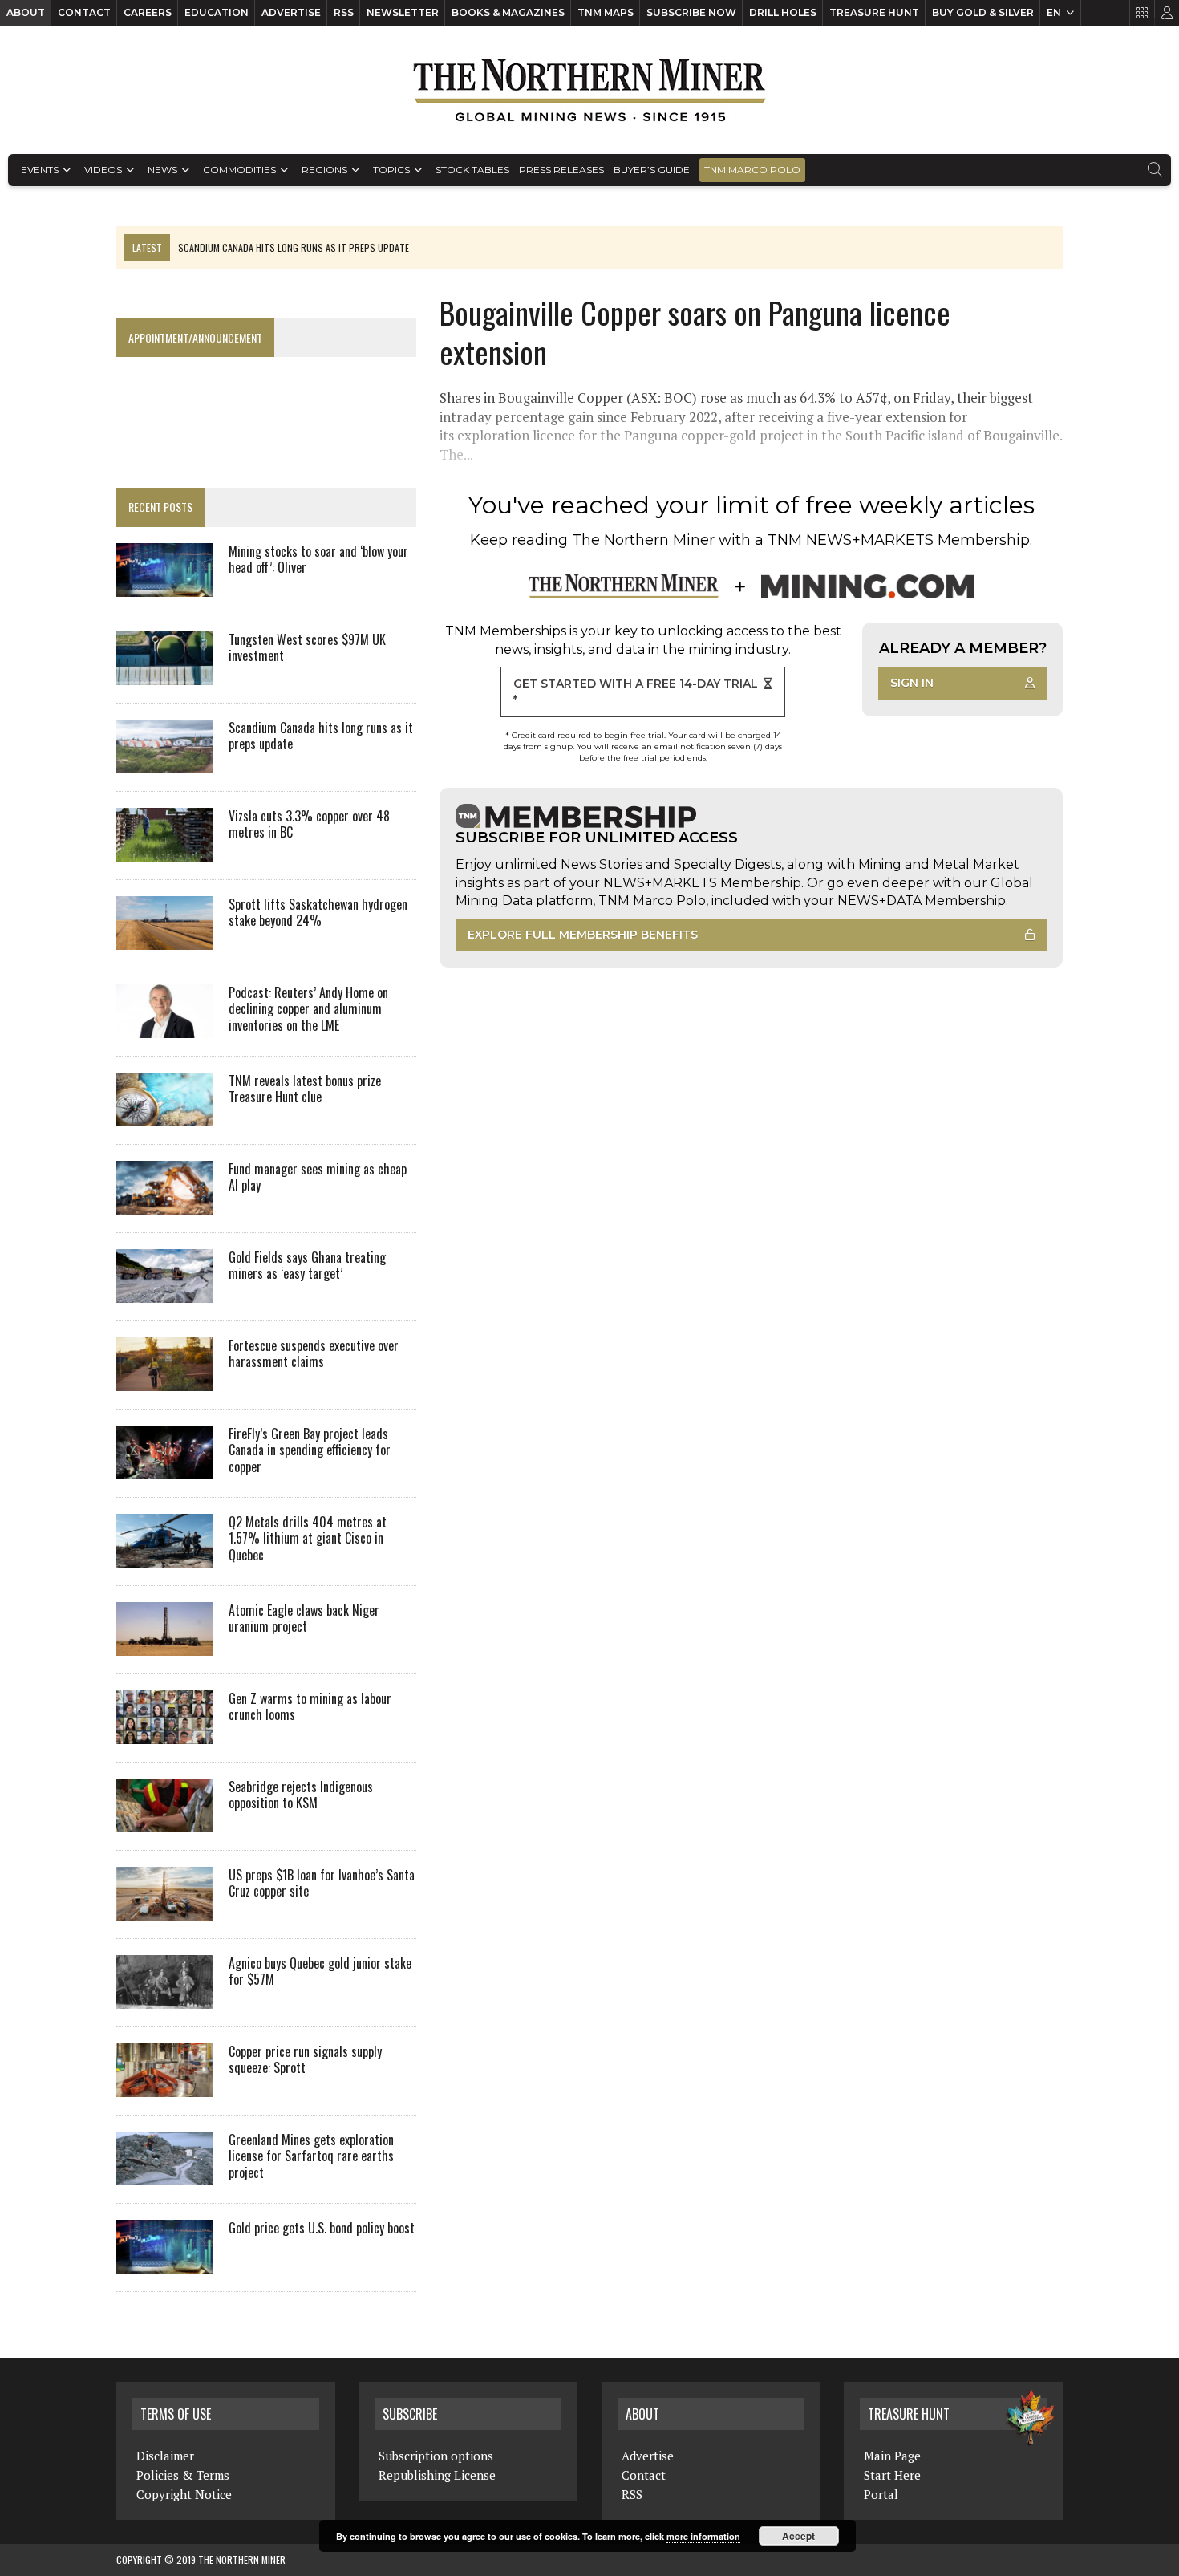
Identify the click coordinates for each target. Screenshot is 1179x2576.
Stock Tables (472, 170)
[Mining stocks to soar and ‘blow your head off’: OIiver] (164, 586)
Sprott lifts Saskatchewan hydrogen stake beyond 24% (318, 913)
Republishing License (437, 2475)
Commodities (239, 170)
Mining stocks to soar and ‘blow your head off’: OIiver (318, 560)
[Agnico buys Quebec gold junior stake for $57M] (164, 1998)
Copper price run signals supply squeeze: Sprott (305, 2060)
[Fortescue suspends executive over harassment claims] (164, 1380)
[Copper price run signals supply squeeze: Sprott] (164, 2086)
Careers (148, 12)
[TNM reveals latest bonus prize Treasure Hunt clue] (164, 1115)
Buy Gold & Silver (983, 12)
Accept (798, 2536)
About (26, 12)
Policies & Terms (183, 2475)
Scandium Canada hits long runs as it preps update (321, 736)
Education (217, 12)
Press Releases (561, 170)
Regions (324, 170)
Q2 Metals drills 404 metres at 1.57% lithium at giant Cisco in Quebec (308, 1539)
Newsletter (403, 12)
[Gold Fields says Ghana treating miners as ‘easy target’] (164, 1292)
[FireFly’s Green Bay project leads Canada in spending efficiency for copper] (164, 1468)
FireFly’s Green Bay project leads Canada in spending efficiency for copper (310, 1450)
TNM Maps (606, 12)
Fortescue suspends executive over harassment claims (314, 1354)
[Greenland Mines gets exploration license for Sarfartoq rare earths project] (164, 2174)
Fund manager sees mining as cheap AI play (318, 1177)
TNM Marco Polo (752, 170)
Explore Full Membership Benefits (583, 935)
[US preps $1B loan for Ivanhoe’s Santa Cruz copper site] (164, 1909)
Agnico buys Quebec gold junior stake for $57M (320, 1972)
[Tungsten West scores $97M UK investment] (164, 674)
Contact (84, 12)
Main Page (892, 2456)
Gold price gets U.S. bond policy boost (322, 2228)
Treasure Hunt (874, 12)
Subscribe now (691, 12)
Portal (881, 2494)
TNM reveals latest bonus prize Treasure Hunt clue (305, 1089)
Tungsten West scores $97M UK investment (307, 648)
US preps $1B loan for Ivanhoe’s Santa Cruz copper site (322, 1883)
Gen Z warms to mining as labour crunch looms (310, 1707)
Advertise (291, 12)
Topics (391, 170)
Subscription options (436, 2456)
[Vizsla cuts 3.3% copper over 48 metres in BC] (164, 850)
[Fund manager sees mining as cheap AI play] (164, 1203)
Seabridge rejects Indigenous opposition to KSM (301, 1795)
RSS (344, 12)
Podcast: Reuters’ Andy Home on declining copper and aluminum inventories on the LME (308, 1009)
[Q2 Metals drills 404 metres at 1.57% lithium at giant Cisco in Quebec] (164, 1556)
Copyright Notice (184, 2494)
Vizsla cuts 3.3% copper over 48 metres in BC (309, 824)
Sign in (912, 683)
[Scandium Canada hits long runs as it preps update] (164, 762)
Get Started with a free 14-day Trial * (636, 692)
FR (1159, 22)
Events (40, 170)
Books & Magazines (508, 12)
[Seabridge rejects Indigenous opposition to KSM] (164, 1821)
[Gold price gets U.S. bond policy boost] (164, 2262)
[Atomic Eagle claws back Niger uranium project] (164, 1645)
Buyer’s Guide (652, 170)
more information (703, 2536)
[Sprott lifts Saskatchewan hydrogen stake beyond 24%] (164, 939)
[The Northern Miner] (589, 90)
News (162, 170)
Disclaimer (165, 2456)
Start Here (892, 2475)
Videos (103, 170)
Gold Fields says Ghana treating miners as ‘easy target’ (307, 1266)
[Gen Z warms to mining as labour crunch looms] (164, 1733)
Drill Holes (783, 12)
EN (1054, 12)
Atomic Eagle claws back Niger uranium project (304, 1619)
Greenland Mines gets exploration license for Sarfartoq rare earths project (311, 2156)
